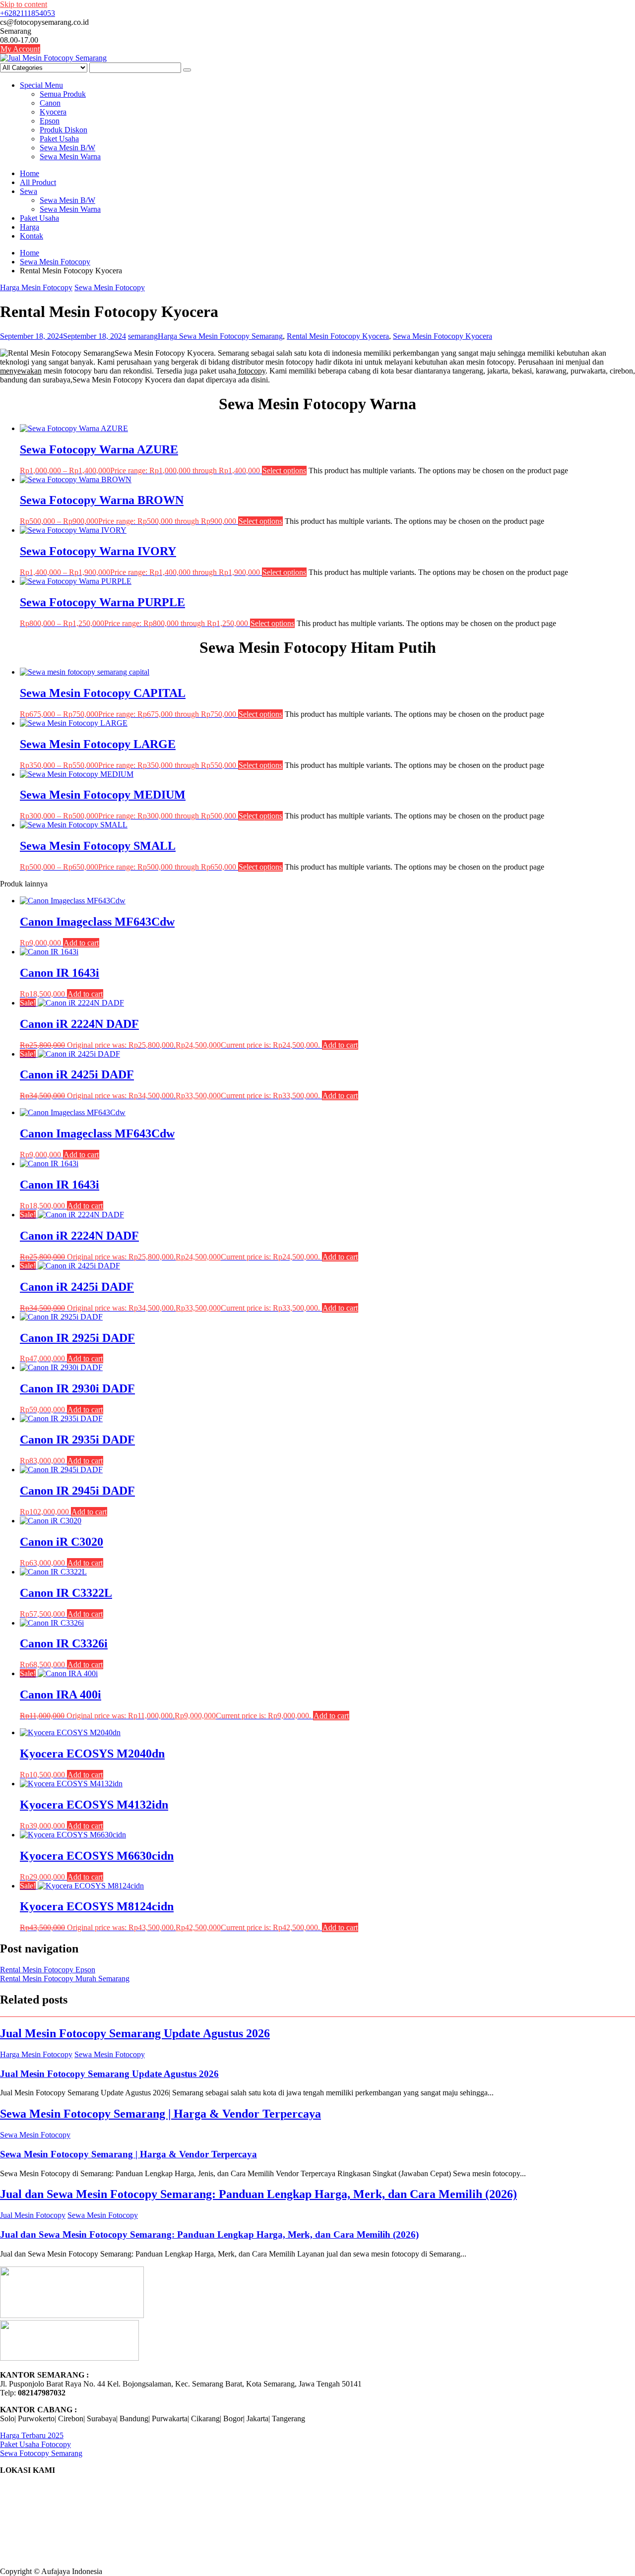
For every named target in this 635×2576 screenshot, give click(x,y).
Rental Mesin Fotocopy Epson (48, 1970)
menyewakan (21, 371)
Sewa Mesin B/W (67, 148)
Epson (50, 121)
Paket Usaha (59, 139)
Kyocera (53, 112)
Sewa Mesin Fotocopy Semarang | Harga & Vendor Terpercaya (160, 2114)
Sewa (29, 191)
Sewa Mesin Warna (70, 157)
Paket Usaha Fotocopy (35, 2444)
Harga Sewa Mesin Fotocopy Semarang (220, 336)
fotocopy (251, 371)
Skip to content (24, 4)
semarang (143, 336)
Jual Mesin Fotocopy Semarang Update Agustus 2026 (135, 2033)
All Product (38, 182)
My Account (20, 49)
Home (30, 173)
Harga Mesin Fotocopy (36, 287)
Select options (284, 471)
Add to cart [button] (81, 943)
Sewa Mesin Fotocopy (110, 287)
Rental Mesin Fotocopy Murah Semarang (65, 1979)
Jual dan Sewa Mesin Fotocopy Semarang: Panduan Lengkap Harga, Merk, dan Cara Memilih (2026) (258, 2194)
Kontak (32, 236)
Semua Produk (63, 94)
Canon (50, 103)
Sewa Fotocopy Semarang (41, 2453)
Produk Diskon (63, 130)
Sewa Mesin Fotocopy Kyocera (443, 336)
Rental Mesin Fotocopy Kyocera (338, 336)
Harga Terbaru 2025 (32, 2435)
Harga (30, 227)
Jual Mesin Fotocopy (33, 2215)
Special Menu (41, 85)
